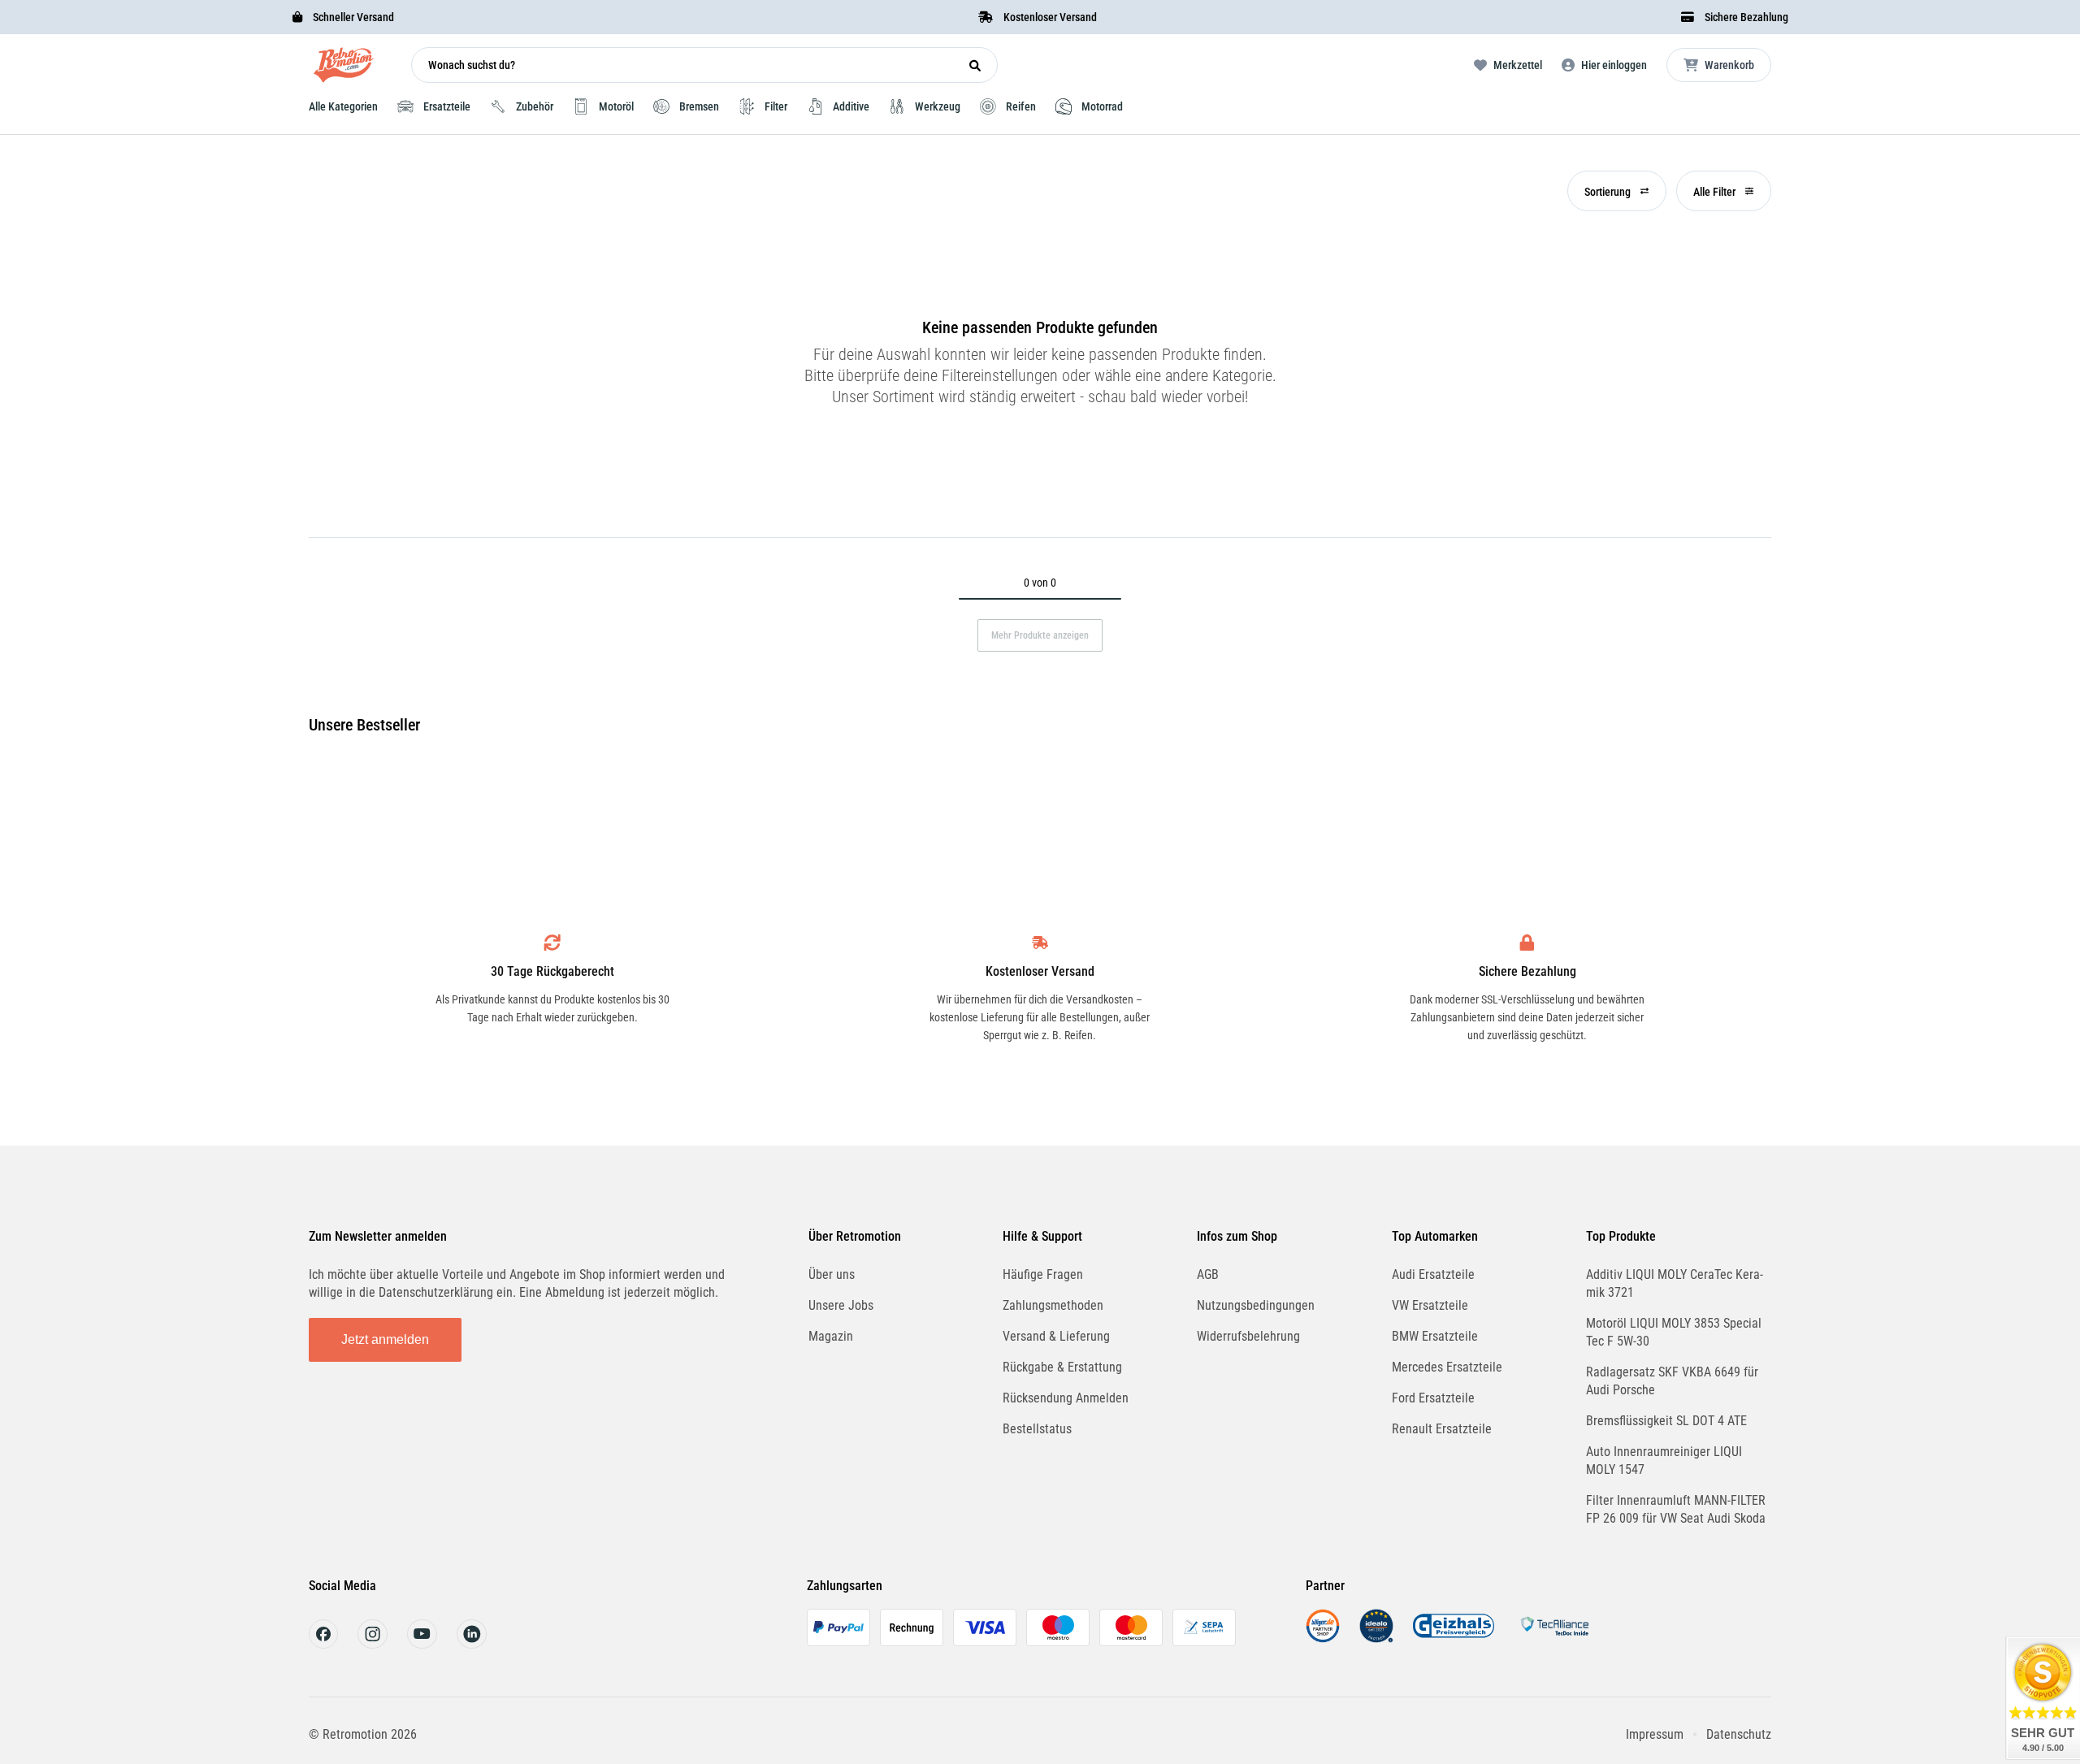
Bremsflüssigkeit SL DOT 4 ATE (1666, 1421)
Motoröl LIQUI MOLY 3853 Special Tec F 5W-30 (1674, 1332)
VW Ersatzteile (1430, 1305)
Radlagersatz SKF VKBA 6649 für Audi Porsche (1672, 1381)
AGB (1208, 1274)
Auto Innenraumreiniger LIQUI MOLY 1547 (1664, 1461)
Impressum (1655, 1734)
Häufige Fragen (1043, 1274)
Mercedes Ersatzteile (1447, 1367)
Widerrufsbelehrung (1248, 1336)
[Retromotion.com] (344, 69)
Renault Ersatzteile (1442, 1429)
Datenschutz (1739, 1734)
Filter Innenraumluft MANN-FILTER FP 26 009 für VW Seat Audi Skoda (1676, 1509)
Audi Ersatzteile (1433, 1274)
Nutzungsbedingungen (1256, 1305)
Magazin (831, 1336)
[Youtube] (422, 1644)
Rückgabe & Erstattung (1062, 1367)
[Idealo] (1376, 1638)
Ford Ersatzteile (1433, 1398)
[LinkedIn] (472, 1644)
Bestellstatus (1037, 1429)
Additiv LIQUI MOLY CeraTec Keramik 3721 (1675, 1283)
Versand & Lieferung (1056, 1336)
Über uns (832, 1274)
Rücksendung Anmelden (1066, 1398)
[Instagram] (373, 1644)
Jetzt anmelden (385, 1339)
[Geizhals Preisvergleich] (1454, 1638)
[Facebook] (323, 1644)
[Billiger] (1323, 1638)
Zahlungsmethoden (1053, 1305)
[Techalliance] (1554, 1638)
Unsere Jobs (841, 1305)
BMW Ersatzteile (1435, 1336)
